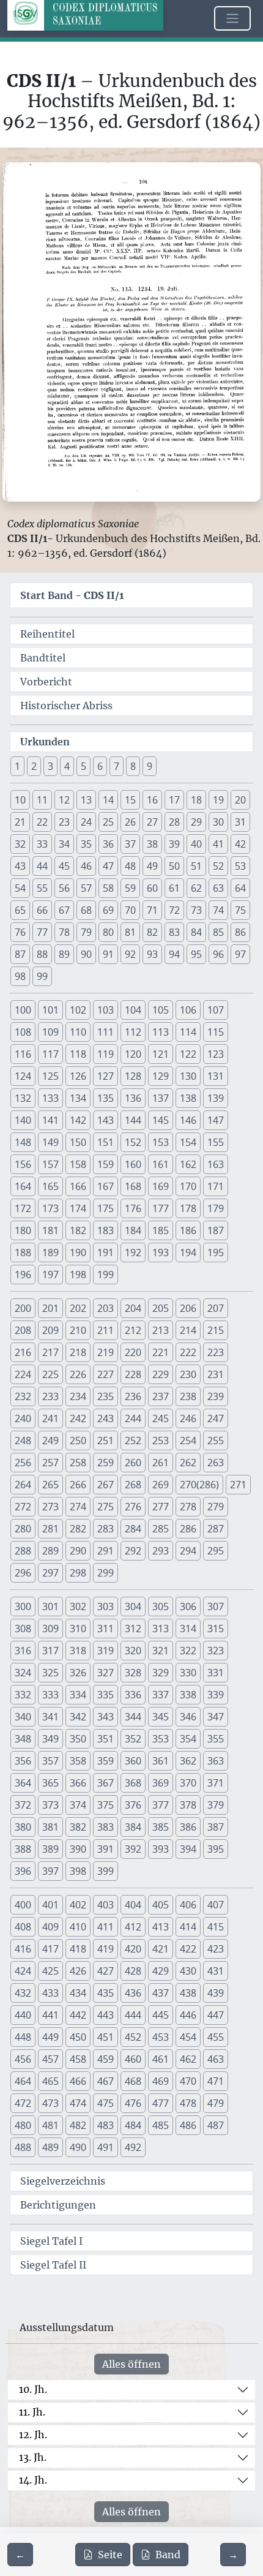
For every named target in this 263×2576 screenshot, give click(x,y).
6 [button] (100, 766)
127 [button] (106, 1076)
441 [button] (50, 2015)
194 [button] (188, 1252)
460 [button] (133, 2059)
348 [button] (23, 1739)
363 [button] (216, 1761)
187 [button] (216, 1230)
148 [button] (23, 1142)
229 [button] (161, 1374)
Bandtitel (43, 658)
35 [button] (86, 844)
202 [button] (78, 1308)
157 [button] (50, 1164)
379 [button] (216, 1805)
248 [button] (23, 1441)
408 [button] (23, 1927)
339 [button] (216, 1695)
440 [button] (23, 2015)
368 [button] (133, 1783)
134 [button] (78, 1098)
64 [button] (240, 888)
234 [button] (78, 1396)
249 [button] (50, 1441)
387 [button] (216, 1827)
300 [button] (23, 1606)
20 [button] (240, 800)
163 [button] (216, 1164)
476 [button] (133, 2103)
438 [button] (188, 1993)
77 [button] (42, 932)
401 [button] (50, 1905)
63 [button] (218, 888)
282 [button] (78, 1529)
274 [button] (78, 1507)
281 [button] (50, 1529)
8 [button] (133, 766)
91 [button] (108, 954)
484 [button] (133, 2125)
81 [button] (130, 932)
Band (168, 2555)
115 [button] (216, 1032)
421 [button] (161, 1949)
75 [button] (240, 910)
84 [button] (196, 932)
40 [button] (196, 844)
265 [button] (50, 1485)
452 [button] (133, 2037)
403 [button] (106, 1905)
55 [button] (42, 888)
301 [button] (50, 1606)
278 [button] (188, 1507)
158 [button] (78, 1164)
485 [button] (161, 2125)
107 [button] (216, 1010)
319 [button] (106, 1651)
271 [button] (238, 1485)
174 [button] (78, 1208)
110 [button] (78, 1032)
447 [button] (216, 2015)
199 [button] (106, 1275)
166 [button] (78, 1186)
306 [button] (188, 1606)
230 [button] (188, 1374)
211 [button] (106, 1330)
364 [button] (23, 1783)
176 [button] (133, 1208)
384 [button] (133, 1827)
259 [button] (106, 1463)
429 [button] (161, 1971)
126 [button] (78, 1076)
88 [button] (42, 954)
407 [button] (216, 1905)
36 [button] (108, 844)
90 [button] (86, 954)
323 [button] (216, 1651)
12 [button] (64, 800)
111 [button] (106, 1032)
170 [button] (188, 1186)
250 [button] (78, 1441)
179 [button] (216, 1208)
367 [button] (106, 1783)
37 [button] (130, 844)
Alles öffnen (131, 2364)
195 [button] (216, 1252)
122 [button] (188, 1054)
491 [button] (106, 2147)
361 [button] (161, 1761)
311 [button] (106, 1629)
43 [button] (20, 866)
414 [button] (188, 1927)
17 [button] (174, 800)
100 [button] (23, 1010)
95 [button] (196, 954)
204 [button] (133, 1308)
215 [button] (216, 1330)
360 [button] (133, 1761)
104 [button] (133, 1010)
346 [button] (188, 1717)
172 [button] (23, 1208)
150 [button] (78, 1142)
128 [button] (133, 1076)
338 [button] (188, 1695)
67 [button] (64, 910)
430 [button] (188, 1971)
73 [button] (196, 910)
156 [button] (23, 1164)
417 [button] (50, 1949)
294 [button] (188, 1551)
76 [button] (20, 932)
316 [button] (23, 1651)
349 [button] (50, 1739)
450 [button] (78, 2037)
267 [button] (106, 1485)
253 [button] (161, 1441)
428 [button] (133, 1971)
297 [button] (50, 1573)
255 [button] (216, 1441)
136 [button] (133, 1098)
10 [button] (20, 800)
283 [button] (106, 1529)
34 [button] (64, 844)
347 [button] (216, 1717)
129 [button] (161, 1076)
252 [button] (133, 1441)
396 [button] (23, 1871)
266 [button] (78, 1485)
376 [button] (133, 1805)
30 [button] (218, 822)
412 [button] (133, 1927)
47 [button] (108, 866)
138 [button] (188, 1098)
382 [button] (78, 1827)
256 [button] (23, 1463)
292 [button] (133, 1551)
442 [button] (78, 2015)
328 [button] (133, 1673)
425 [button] (50, 1971)
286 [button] (188, 1529)
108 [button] (23, 1032)
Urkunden (45, 742)
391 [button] (106, 1849)
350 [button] (78, 1739)
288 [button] (23, 1551)
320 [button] (133, 1651)
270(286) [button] (199, 1485)
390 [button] (78, 1849)
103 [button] (106, 1010)
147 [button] (216, 1120)
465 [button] (50, 2081)
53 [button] (240, 866)
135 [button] (106, 1098)
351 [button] (106, 1739)
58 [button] (108, 888)
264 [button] (23, 1485)
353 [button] (161, 1739)
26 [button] (130, 822)
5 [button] (83, 766)
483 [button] (106, 2125)
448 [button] (23, 2037)
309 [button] (50, 1629)
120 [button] (133, 1054)
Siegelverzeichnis (63, 2181)
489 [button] (50, 2147)
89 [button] (64, 954)
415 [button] (216, 1927)
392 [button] (133, 1849)
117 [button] (50, 1054)
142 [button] (78, 1120)
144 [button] (133, 1120)
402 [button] (78, 1905)
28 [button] (174, 822)
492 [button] (133, 2147)
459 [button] (106, 2059)
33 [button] (42, 844)
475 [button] (106, 2103)
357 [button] (50, 1761)
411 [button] (106, 1927)
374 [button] (78, 1805)
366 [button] (78, 1783)
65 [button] (20, 910)
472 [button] (23, 2103)
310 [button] (78, 1629)
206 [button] (188, 1308)
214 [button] (188, 1330)
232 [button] (23, 1396)
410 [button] (78, 1927)
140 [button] (23, 1120)
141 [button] (50, 1120)
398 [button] (78, 1871)
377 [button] (161, 1805)
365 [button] (50, 1783)
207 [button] (216, 1308)
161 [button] (161, 1164)
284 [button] (133, 1529)
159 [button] (106, 1164)
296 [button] (23, 1573)
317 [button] (50, 1651)
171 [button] (216, 1186)
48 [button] (130, 866)
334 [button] (78, 1695)
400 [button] (23, 1905)
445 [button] (161, 2015)
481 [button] (50, 2125)
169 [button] (161, 1186)
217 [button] (50, 1352)
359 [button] (106, 1761)
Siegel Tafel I (51, 2241)
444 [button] (133, 2015)
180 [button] (23, 1230)
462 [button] (188, 2059)
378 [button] (188, 1805)
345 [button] (161, 1717)
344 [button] (133, 1717)
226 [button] (78, 1374)
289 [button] (50, 1551)
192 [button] (133, 1252)
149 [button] (50, 1142)
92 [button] (130, 954)
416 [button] (23, 1949)
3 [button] (50, 766)
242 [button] (78, 1418)
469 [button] (161, 2081)
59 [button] (130, 888)
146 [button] (188, 1120)
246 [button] (188, 1418)
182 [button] (78, 1230)
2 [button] (34, 766)
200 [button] (23, 1308)
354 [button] (188, 1739)
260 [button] (133, 1463)
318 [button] (78, 1651)
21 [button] (20, 822)
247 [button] (216, 1418)
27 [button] (152, 822)
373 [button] (50, 1805)
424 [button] (23, 1971)
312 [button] (133, 1629)
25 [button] (108, 822)
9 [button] (150, 766)
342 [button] (78, 1717)
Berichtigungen (58, 2205)
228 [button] (133, 1374)
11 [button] (42, 800)
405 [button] (161, 1905)
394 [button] (188, 1849)
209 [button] (50, 1330)
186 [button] (188, 1230)
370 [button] (188, 1783)
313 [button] (161, 1629)
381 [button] (50, 1827)
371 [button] (216, 1783)
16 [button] (152, 800)
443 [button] (106, 2015)
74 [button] (218, 910)
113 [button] (161, 1032)
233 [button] (50, 1396)
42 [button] (240, 844)
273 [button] (50, 1507)
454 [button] (188, 2037)
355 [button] (216, 1739)
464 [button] (23, 2081)
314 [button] (188, 1629)
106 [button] (188, 1010)
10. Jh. (33, 2389)
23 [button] (64, 822)
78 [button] (64, 932)
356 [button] (23, 1761)
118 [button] (78, 1054)
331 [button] (216, 1673)
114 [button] (188, 1032)
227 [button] (106, 1374)
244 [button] (133, 1418)
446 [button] (188, 2015)
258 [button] (78, 1463)
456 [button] (23, 2059)
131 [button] (216, 1076)
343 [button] (106, 1717)
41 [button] (218, 844)
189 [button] (50, 1252)
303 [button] (106, 1606)
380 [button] (23, 1827)
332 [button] (23, 1695)
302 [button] (78, 1606)
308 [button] (23, 1629)
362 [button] (188, 1761)
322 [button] (188, 1651)
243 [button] (106, 1418)
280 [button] (23, 1529)
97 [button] (240, 954)
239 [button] (216, 1396)
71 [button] (152, 910)
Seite (110, 2555)
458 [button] (78, 2059)
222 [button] (188, 1352)
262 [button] (188, 1463)
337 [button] (161, 1695)
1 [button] (17, 766)
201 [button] (50, 1308)
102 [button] (78, 1010)
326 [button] (78, 1673)
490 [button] (78, 2147)
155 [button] (216, 1142)
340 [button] (23, 1717)
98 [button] (20, 976)
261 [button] (161, 1463)
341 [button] (50, 1717)
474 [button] (78, 2103)
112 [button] (133, 1032)
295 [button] (216, 1551)
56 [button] (64, 888)
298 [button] (78, 1573)
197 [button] (50, 1275)
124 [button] (23, 1076)
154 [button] (188, 1142)
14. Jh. (33, 2480)
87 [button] (20, 954)
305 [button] (161, 1606)
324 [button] (23, 1673)
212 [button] (133, 1330)
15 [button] (130, 800)
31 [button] (240, 822)
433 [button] (50, 1993)
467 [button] (106, 2081)
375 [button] (106, 1805)
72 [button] (174, 910)
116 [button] (23, 1054)
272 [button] (23, 1507)
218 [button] (78, 1352)
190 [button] (78, 1252)
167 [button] (106, 1186)
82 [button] (152, 932)
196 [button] (23, 1275)
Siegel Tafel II (53, 2265)
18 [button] (196, 800)
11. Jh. (32, 2412)
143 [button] (106, 1120)
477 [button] (161, 2103)
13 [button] (86, 800)
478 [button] (188, 2103)
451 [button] (106, 2037)
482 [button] (78, 2125)
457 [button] (50, 2059)
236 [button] (133, 1396)
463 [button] (216, 2059)
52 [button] (218, 866)
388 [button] (23, 1849)
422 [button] (188, 1949)
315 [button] (216, 1629)
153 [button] (161, 1142)
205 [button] (161, 1308)
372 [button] (23, 1805)
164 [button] (23, 1186)
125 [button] (50, 1076)
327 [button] (106, 1673)
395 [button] (216, 1849)
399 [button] (106, 1871)
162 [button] (188, 1164)
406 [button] (188, 1905)
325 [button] (50, 1673)
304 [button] (133, 1606)
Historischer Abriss (66, 706)
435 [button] (106, 1993)
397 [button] (50, 1871)
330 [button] (188, 1673)
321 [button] (161, 1651)
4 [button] (67, 766)
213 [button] (161, 1330)
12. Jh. (33, 2435)
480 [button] (23, 2125)
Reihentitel (47, 634)
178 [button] (188, 1208)
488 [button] (23, 2147)
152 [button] (133, 1142)
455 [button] (216, 2037)
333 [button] (50, 1695)
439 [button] (216, 1993)
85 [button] (218, 932)
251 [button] (106, 1441)
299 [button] (106, 1573)
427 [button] (106, 1971)
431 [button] (216, 1971)
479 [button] (216, 2103)
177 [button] (161, 1208)
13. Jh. (33, 2457)
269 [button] (161, 1485)
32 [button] (20, 844)
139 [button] (216, 1098)
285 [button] (161, 1529)
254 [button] (188, 1441)
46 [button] (86, 866)
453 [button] (161, 2037)
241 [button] (50, 1418)
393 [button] (161, 1849)
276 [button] (133, 1507)
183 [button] (106, 1230)
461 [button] (161, 2059)
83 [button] (174, 932)
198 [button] (78, 1275)
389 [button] (50, 1849)
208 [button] (23, 1330)
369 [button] (161, 1783)
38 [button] (152, 844)
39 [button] (174, 844)
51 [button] (196, 866)
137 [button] (161, 1098)
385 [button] (161, 1827)
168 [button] (133, 1186)
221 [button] (161, 1352)
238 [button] (188, 1396)
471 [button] (216, 2081)
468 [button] (133, 2081)
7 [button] (117, 766)
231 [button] (216, 1374)
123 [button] (216, 1054)
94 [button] (174, 954)
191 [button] (106, 1252)
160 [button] (133, 1164)
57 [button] (86, 888)
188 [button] (23, 1252)
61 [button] (174, 888)
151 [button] (106, 1142)
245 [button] (161, 1418)
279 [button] (216, 1507)
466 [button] (78, 2081)
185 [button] (161, 1230)
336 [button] (133, 1695)
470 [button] (188, 2081)
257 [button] (50, 1463)
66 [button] (42, 910)
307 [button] (216, 1606)
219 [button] (106, 1352)
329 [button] (161, 1673)
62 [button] (196, 888)
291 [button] (106, 1551)
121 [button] (161, 1054)
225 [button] (50, 1374)
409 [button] (50, 1927)
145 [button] (161, 1120)
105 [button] (161, 1010)
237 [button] (161, 1396)
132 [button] (23, 1098)
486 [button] (188, 2125)
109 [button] (50, 1032)
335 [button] (106, 1695)
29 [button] (196, 822)
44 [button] (42, 866)
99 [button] (42, 976)
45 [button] (64, 866)
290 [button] (78, 1551)
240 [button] (23, 1418)
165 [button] (50, 1186)
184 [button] (133, 1230)
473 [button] (50, 2103)
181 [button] (50, 1230)
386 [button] (188, 1827)
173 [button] (50, 1208)
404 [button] (133, 1905)
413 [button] (161, 1927)
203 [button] (106, 1308)
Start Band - (72, 595)
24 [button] (86, 822)
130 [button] (188, 1076)
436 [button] (133, 1993)
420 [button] (133, 1949)
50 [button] (174, 866)
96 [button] (218, 954)
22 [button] (42, 822)
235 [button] (106, 1396)
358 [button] (78, 1761)
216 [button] (23, 1352)
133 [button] (50, 1098)
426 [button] (78, 1971)
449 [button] (50, 2037)
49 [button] (152, 866)
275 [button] (106, 1507)
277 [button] (161, 1507)
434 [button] (78, 1993)
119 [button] (106, 1054)
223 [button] (216, 1352)
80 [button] (108, 932)
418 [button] (78, 1949)
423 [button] (216, 1949)
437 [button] (161, 1993)
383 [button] (106, 1827)
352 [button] (133, 1739)
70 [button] (130, 910)
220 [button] (133, 1352)
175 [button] (106, 1208)
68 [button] (86, 910)
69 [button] (108, 910)
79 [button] (86, 932)
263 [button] (216, 1463)
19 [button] (218, 800)
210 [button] (78, 1330)
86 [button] (240, 932)
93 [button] (152, 954)
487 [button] (216, 2125)
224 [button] (23, 1374)
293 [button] (161, 1551)
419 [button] (106, 1949)
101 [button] (50, 1010)
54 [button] (20, 888)
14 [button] (108, 800)
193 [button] (161, 1252)
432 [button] (23, 1993)
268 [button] (133, 1485)
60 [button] (152, 888)
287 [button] (216, 1529)
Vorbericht (46, 682)
